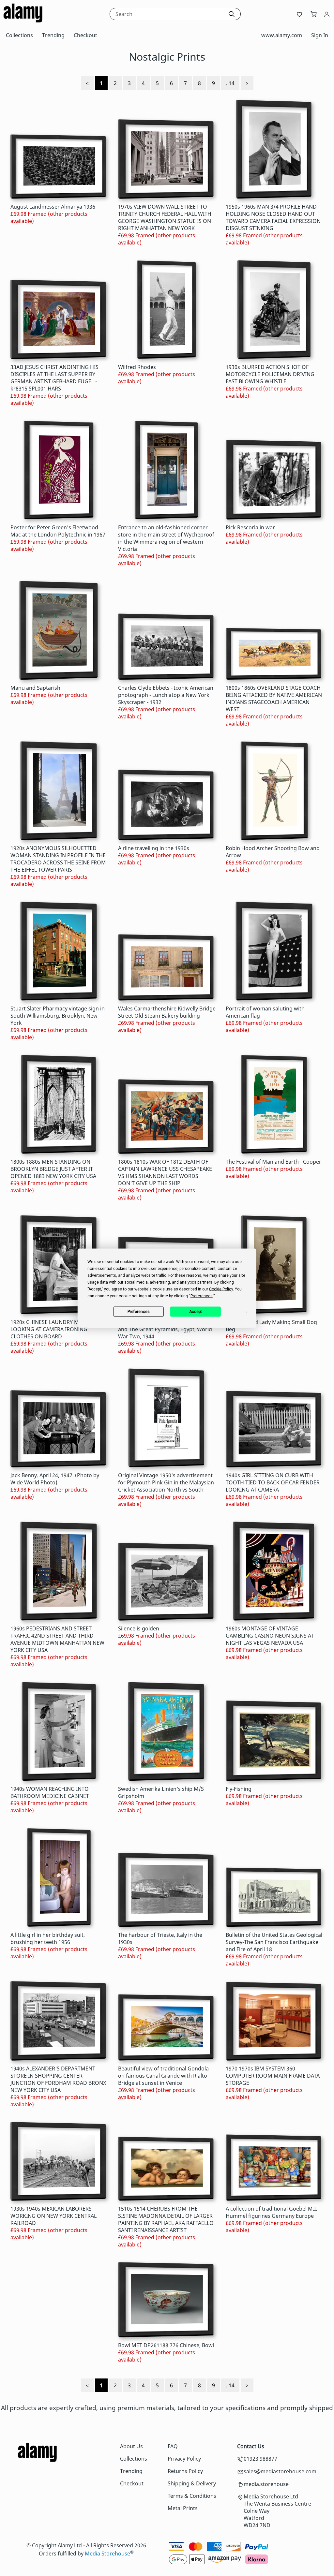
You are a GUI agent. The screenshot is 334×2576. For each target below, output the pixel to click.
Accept (196, 1312)
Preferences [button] (202, 1296)
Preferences (139, 1312)
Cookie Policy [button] (221, 1289)
